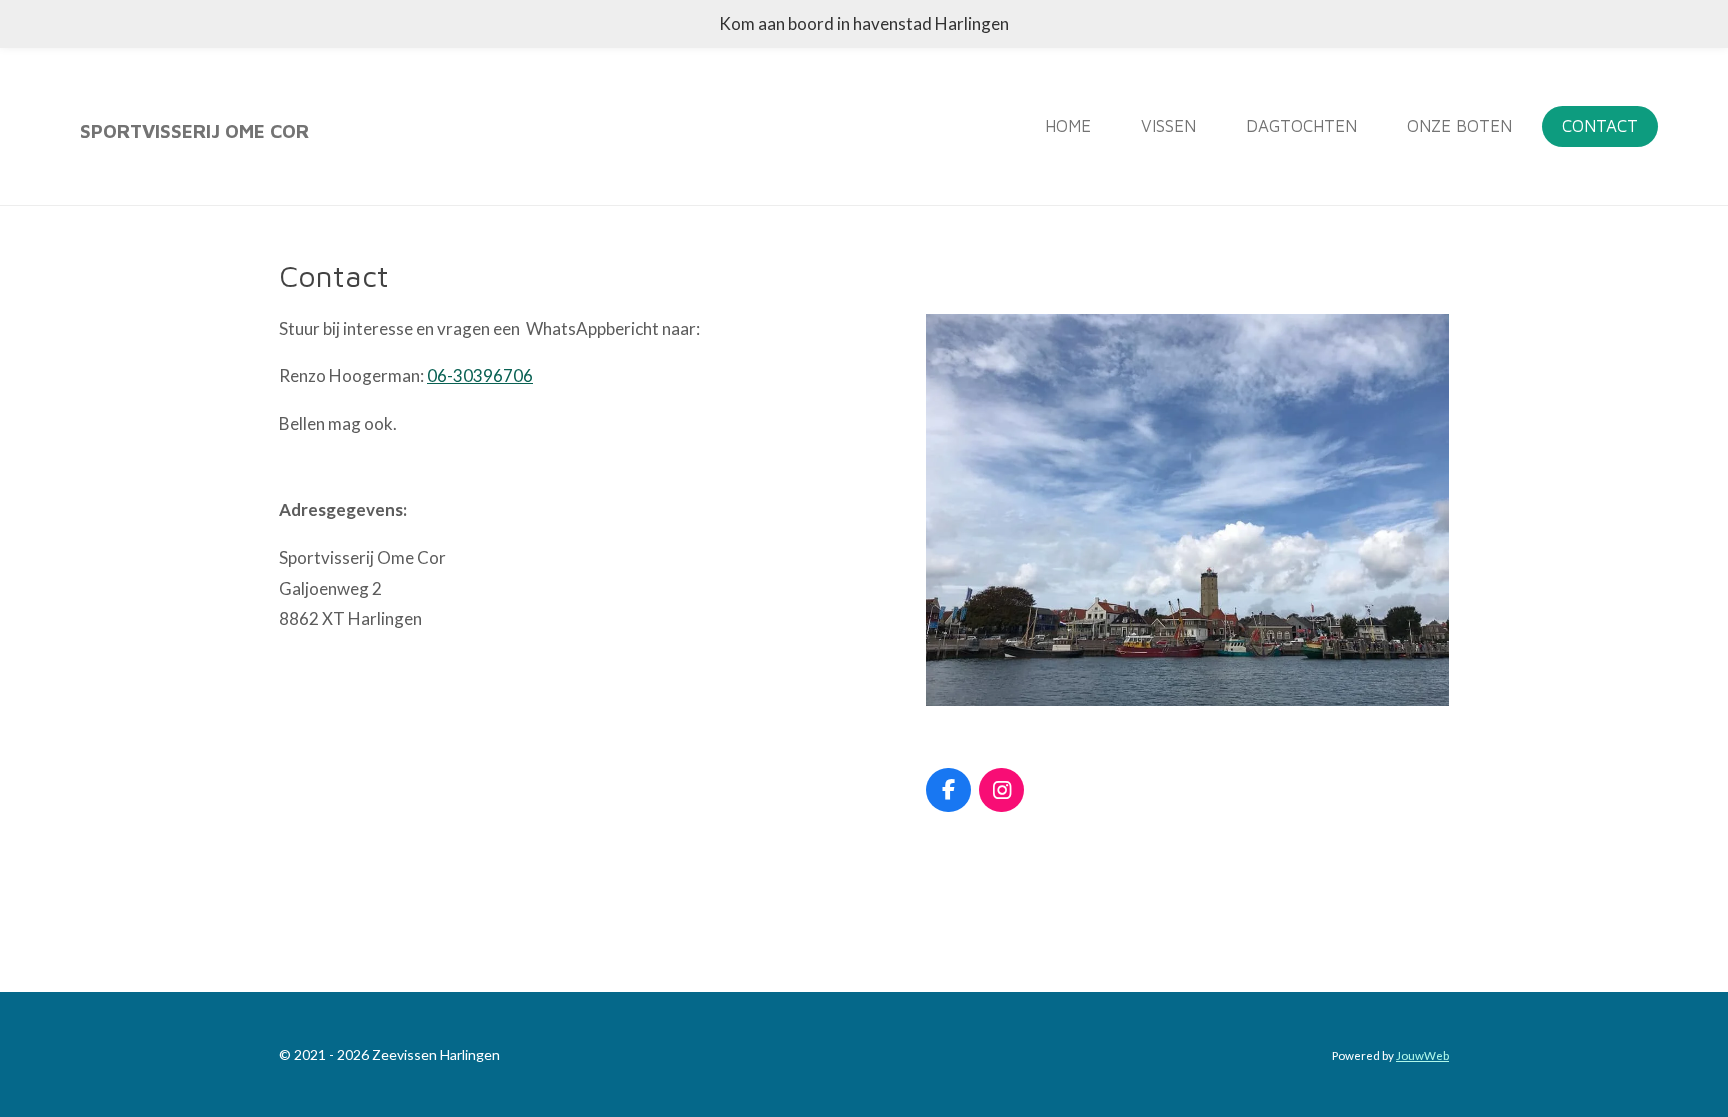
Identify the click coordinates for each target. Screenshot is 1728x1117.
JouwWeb (1422, 1055)
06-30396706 (480, 375)
